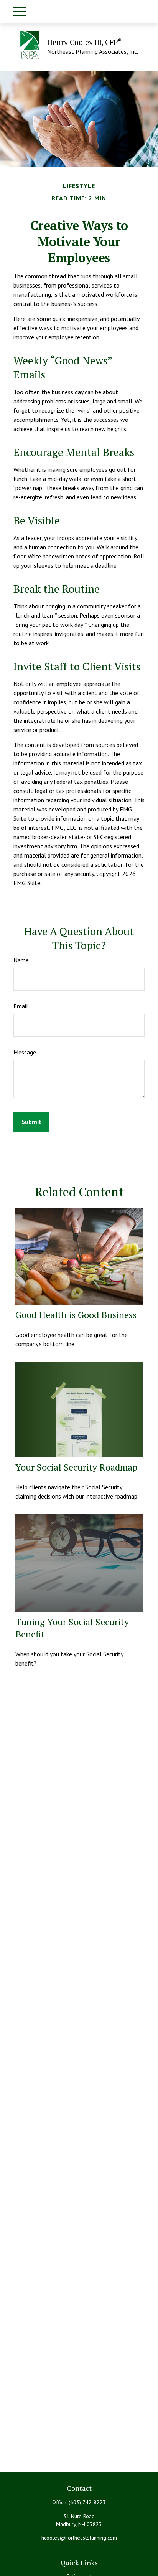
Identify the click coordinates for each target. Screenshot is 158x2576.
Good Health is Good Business (76, 1315)
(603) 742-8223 (87, 2502)
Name (21, 960)
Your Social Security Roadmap (76, 1467)
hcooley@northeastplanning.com (79, 2538)
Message (25, 1052)
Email (21, 1006)
